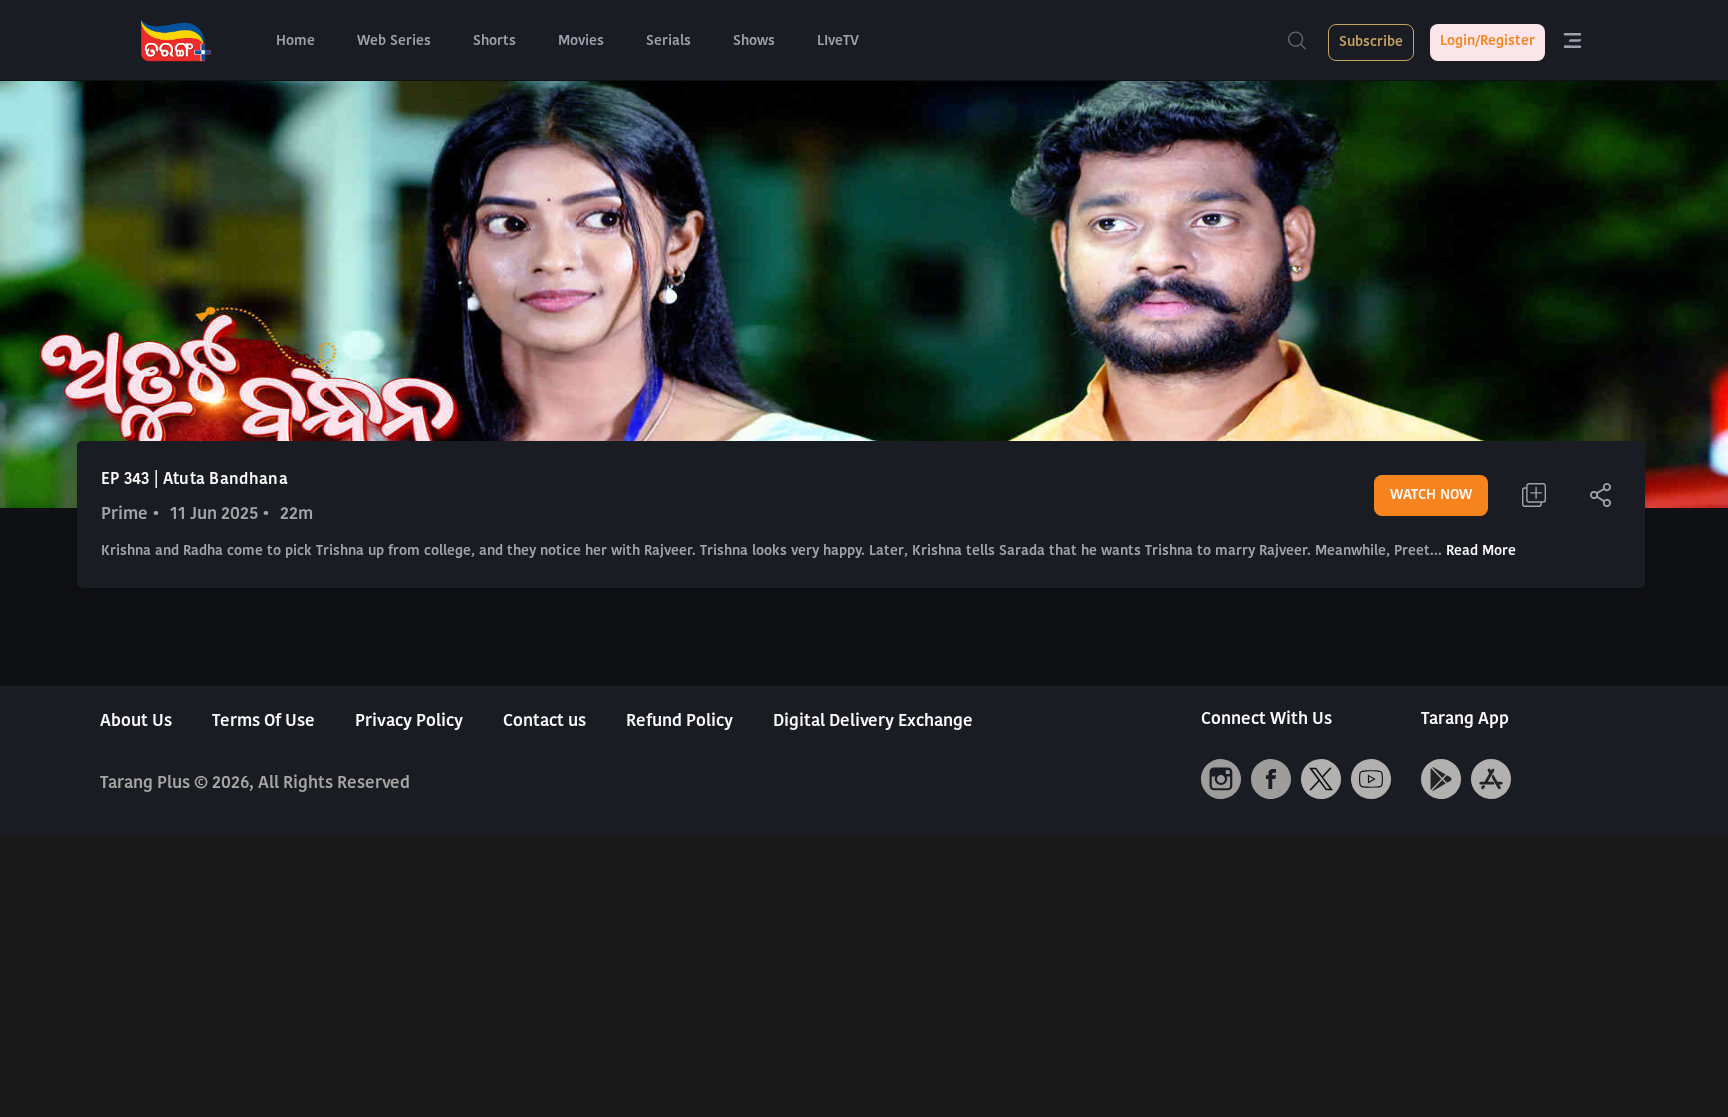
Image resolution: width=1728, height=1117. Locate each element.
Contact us (544, 721)
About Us (136, 721)
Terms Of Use (263, 721)
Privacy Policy (409, 721)
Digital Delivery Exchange (873, 721)
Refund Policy (679, 721)
